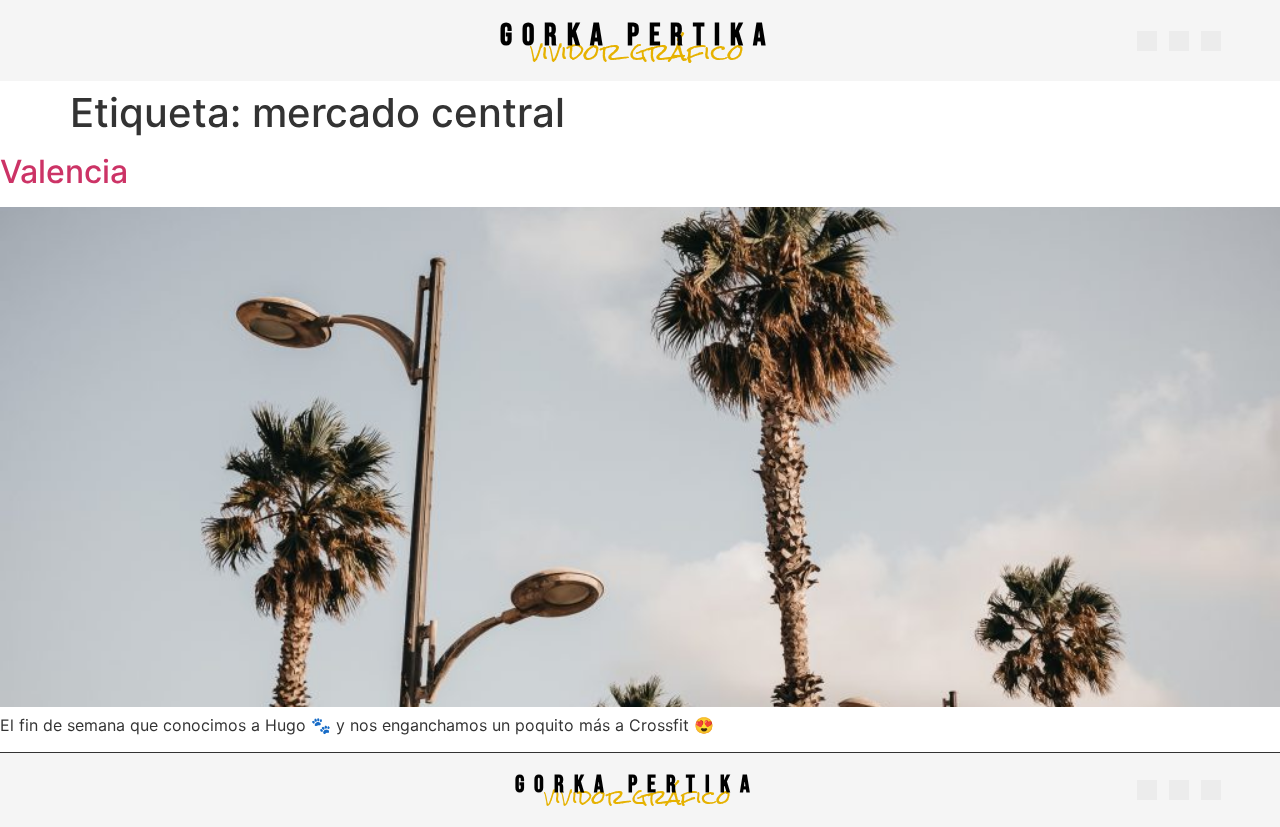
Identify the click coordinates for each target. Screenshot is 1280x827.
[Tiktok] (1211, 41)
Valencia (64, 171)
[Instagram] (1147, 41)
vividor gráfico (637, 52)
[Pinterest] (1179, 41)
